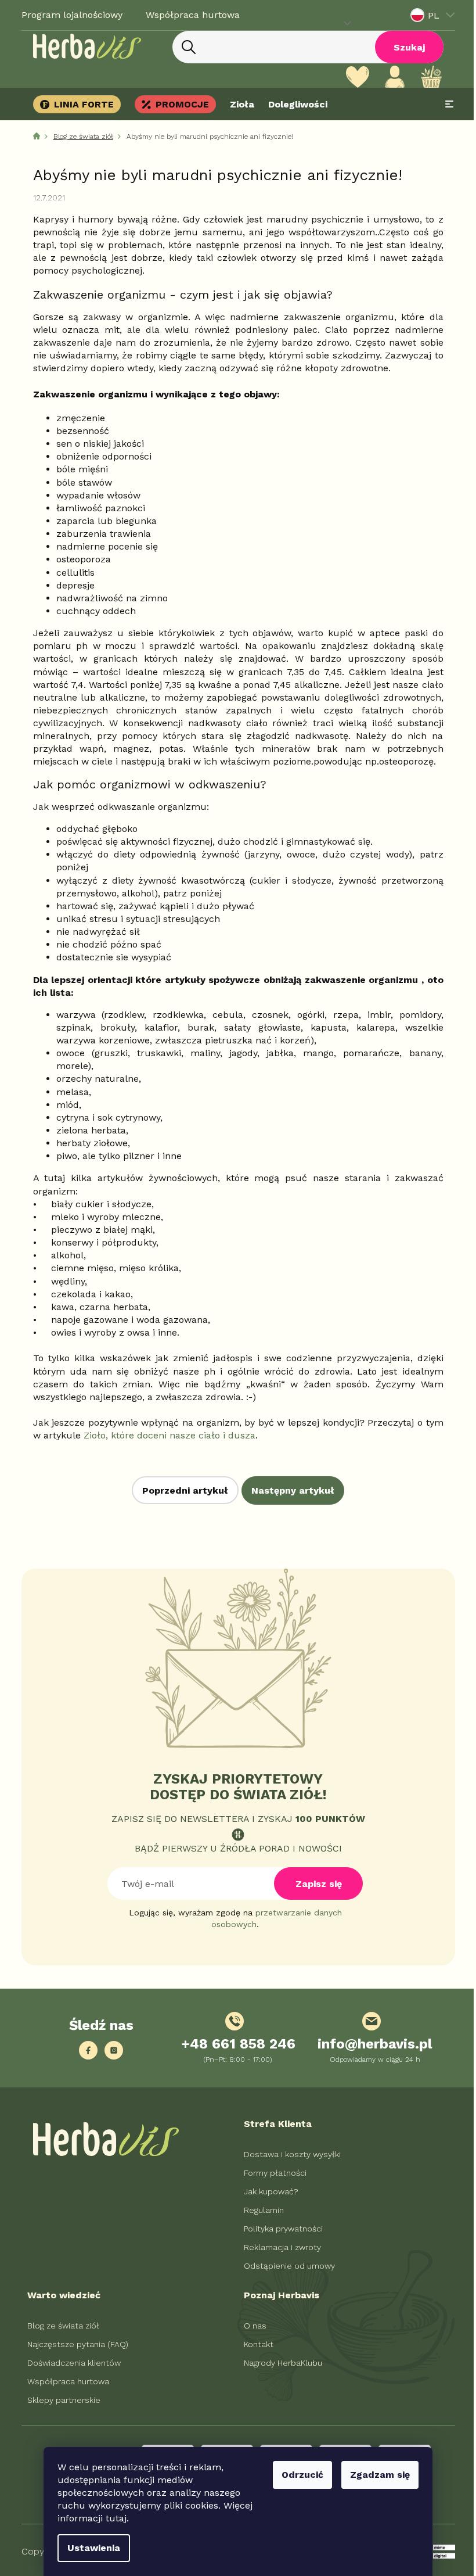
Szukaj (405, 47)
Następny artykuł (289, 1490)
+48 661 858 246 (234, 2044)
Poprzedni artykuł (181, 1490)
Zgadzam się (376, 2475)
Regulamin (260, 2210)
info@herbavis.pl (371, 2044)
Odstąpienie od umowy (285, 2266)
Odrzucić (298, 2475)
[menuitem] (76, 104)
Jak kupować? (267, 2191)
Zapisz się (314, 1884)
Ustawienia (90, 2548)
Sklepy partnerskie (59, 2400)
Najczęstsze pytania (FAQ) (73, 2344)
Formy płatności (271, 2173)
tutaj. (113, 2518)
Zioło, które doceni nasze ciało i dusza (165, 1435)
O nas (251, 2326)
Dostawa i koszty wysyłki (288, 2154)
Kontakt (255, 2344)
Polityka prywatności (279, 2229)
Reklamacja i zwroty (278, 2247)
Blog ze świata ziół (59, 2326)
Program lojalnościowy (67, 15)
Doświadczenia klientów (69, 2363)
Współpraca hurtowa (188, 15)
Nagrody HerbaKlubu (279, 2363)
